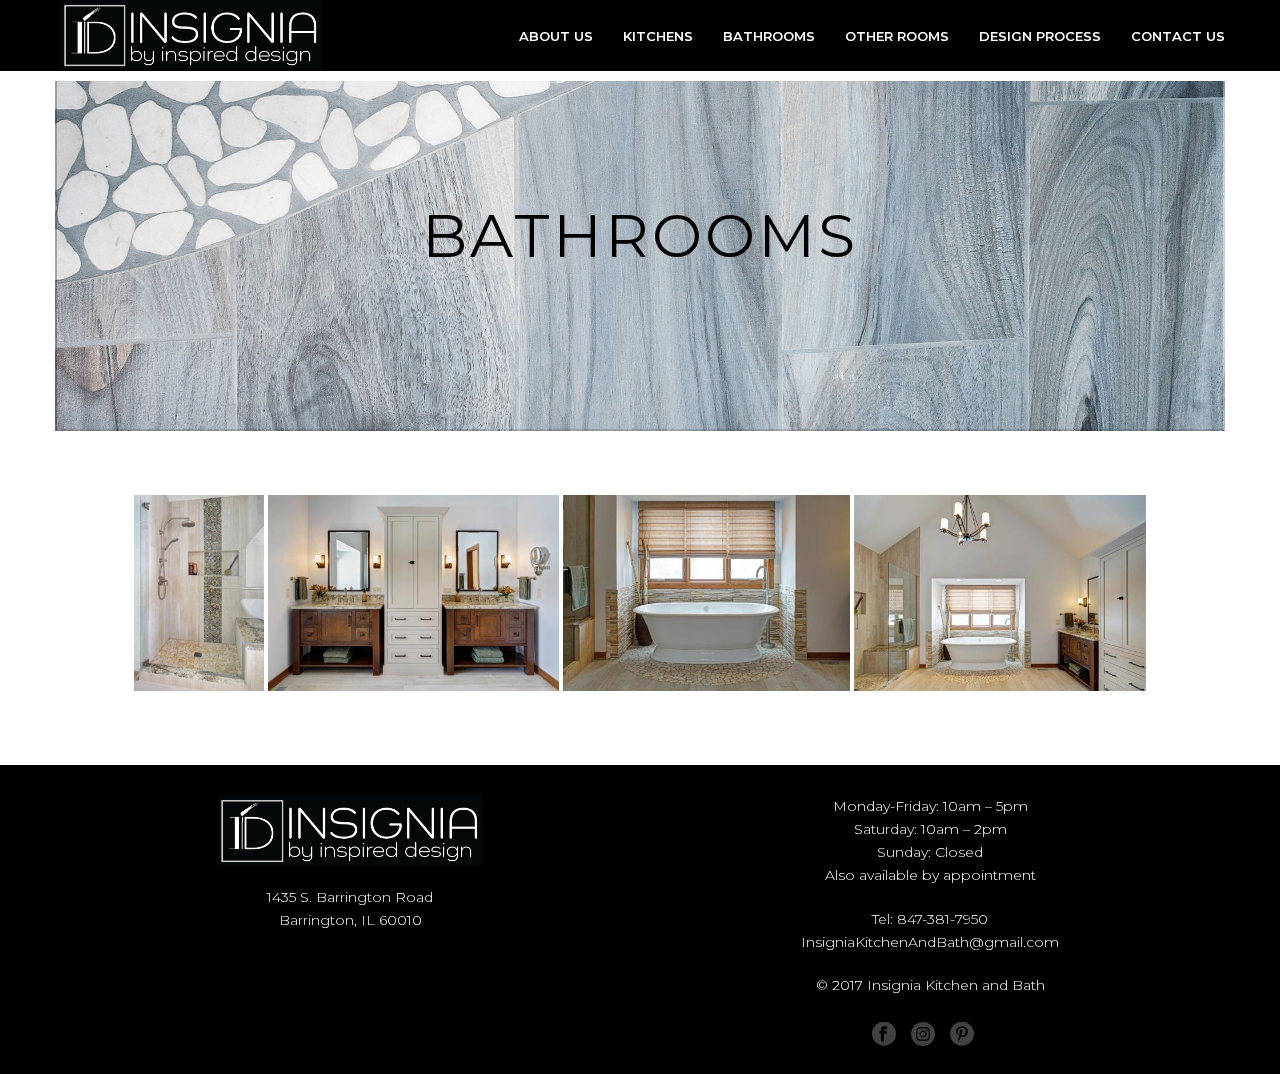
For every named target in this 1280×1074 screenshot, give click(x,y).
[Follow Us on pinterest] (962, 1034)
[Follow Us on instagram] (923, 1035)
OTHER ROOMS (897, 36)
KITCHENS (658, 36)
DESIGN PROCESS (1040, 36)
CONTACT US (1178, 36)
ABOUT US (556, 36)
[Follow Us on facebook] (884, 1035)
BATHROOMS (769, 36)
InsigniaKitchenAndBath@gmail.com (930, 942)
